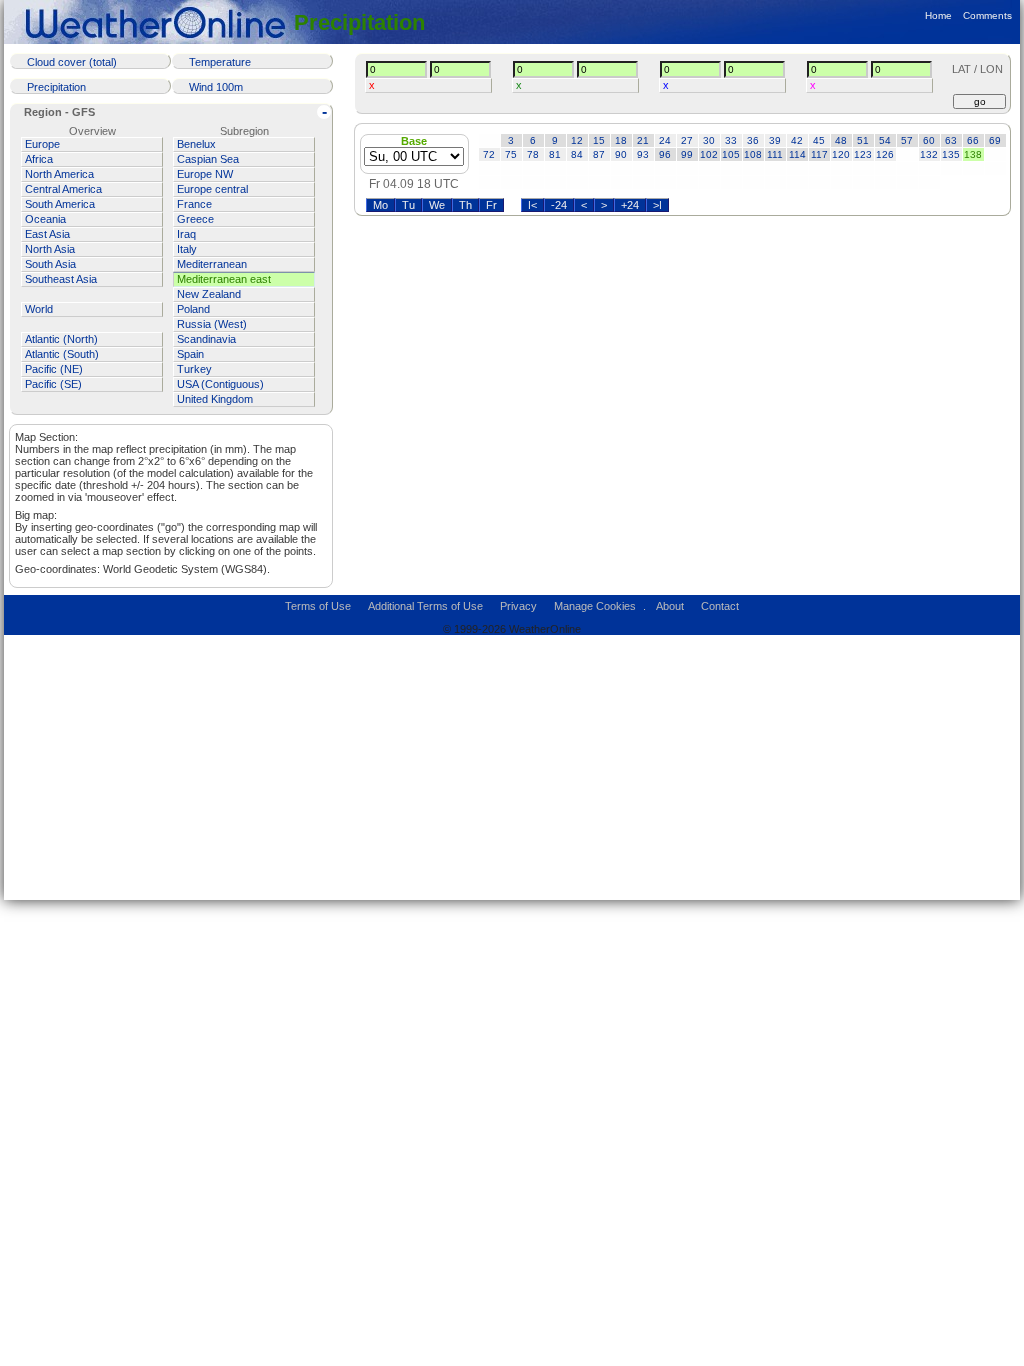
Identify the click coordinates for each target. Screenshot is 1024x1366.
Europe (42, 144)
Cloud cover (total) (72, 62)
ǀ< (532, 205)
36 (753, 140)
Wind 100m (216, 87)
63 (951, 140)
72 (489, 154)
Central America (63, 189)
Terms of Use (318, 606)
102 (709, 154)
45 (819, 140)
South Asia (50, 264)
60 (929, 140)
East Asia (47, 234)
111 (775, 154)
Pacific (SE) (53, 384)
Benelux (196, 144)
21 (643, 140)
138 (973, 154)
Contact (720, 606)
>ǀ (657, 205)
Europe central (212, 189)
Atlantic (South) (62, 354)
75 (511, 154)
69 (995, 140)
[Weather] (159, 22)
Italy (187, 249)
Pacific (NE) (54, 369)
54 (885, 140)
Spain (190, 354)
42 (797, 140)
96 (665, 154)
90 (621, 154)
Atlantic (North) (61, 339)
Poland (193, 309)
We (437, 205)
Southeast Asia (61, 279)
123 (863, 154)
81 (555, 154)
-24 (559, 205)
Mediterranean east (224, 279)
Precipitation (359, 22)
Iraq (186, 234)
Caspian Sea (208, 159)
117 (819, 154)
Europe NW (205, 174)
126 (885, 154)
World (39, 309)
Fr (491, 205)
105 (731, 154)
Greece (195, 219)
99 (687, 154)
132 (929, 154)
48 (841, 140)
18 (621, 140)
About (670, 606)
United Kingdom (215, 399)
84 (577, 154)
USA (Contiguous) (220, 384)
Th (465, 205)
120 (841, 154)
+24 (630, 205)
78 (533, 154)
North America (59, 174)
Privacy (518, 606)
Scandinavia (206, 339)
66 (973, 140)
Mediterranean (212, 264)
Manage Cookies (595, 606)
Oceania (45, 219)
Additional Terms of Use (425, 606)
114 (797, 154)
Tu (408, 205)
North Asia (50, 249)
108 (753, 154)
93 (643, 154)
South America (60, 204)
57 (907, 140)
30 (709, 140)
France (194, 204)
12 (577, 140)
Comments (987, 15)
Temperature (220, 62)
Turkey (194, 369)
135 (951, 154)
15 (599, 140)
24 (665, 140)
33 (731, 140)
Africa (39, 159)
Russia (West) (212, 324)
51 (863, 140)
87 (599, 154)
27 (687, 140)
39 (775, 140)
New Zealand (209, 294)
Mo (380, 205)
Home (938, 15)
